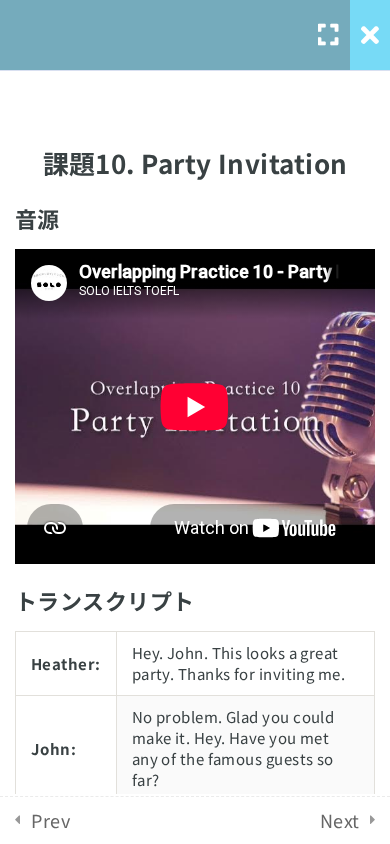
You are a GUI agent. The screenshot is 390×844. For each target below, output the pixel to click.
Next (340, 820)
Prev (50, 820)
